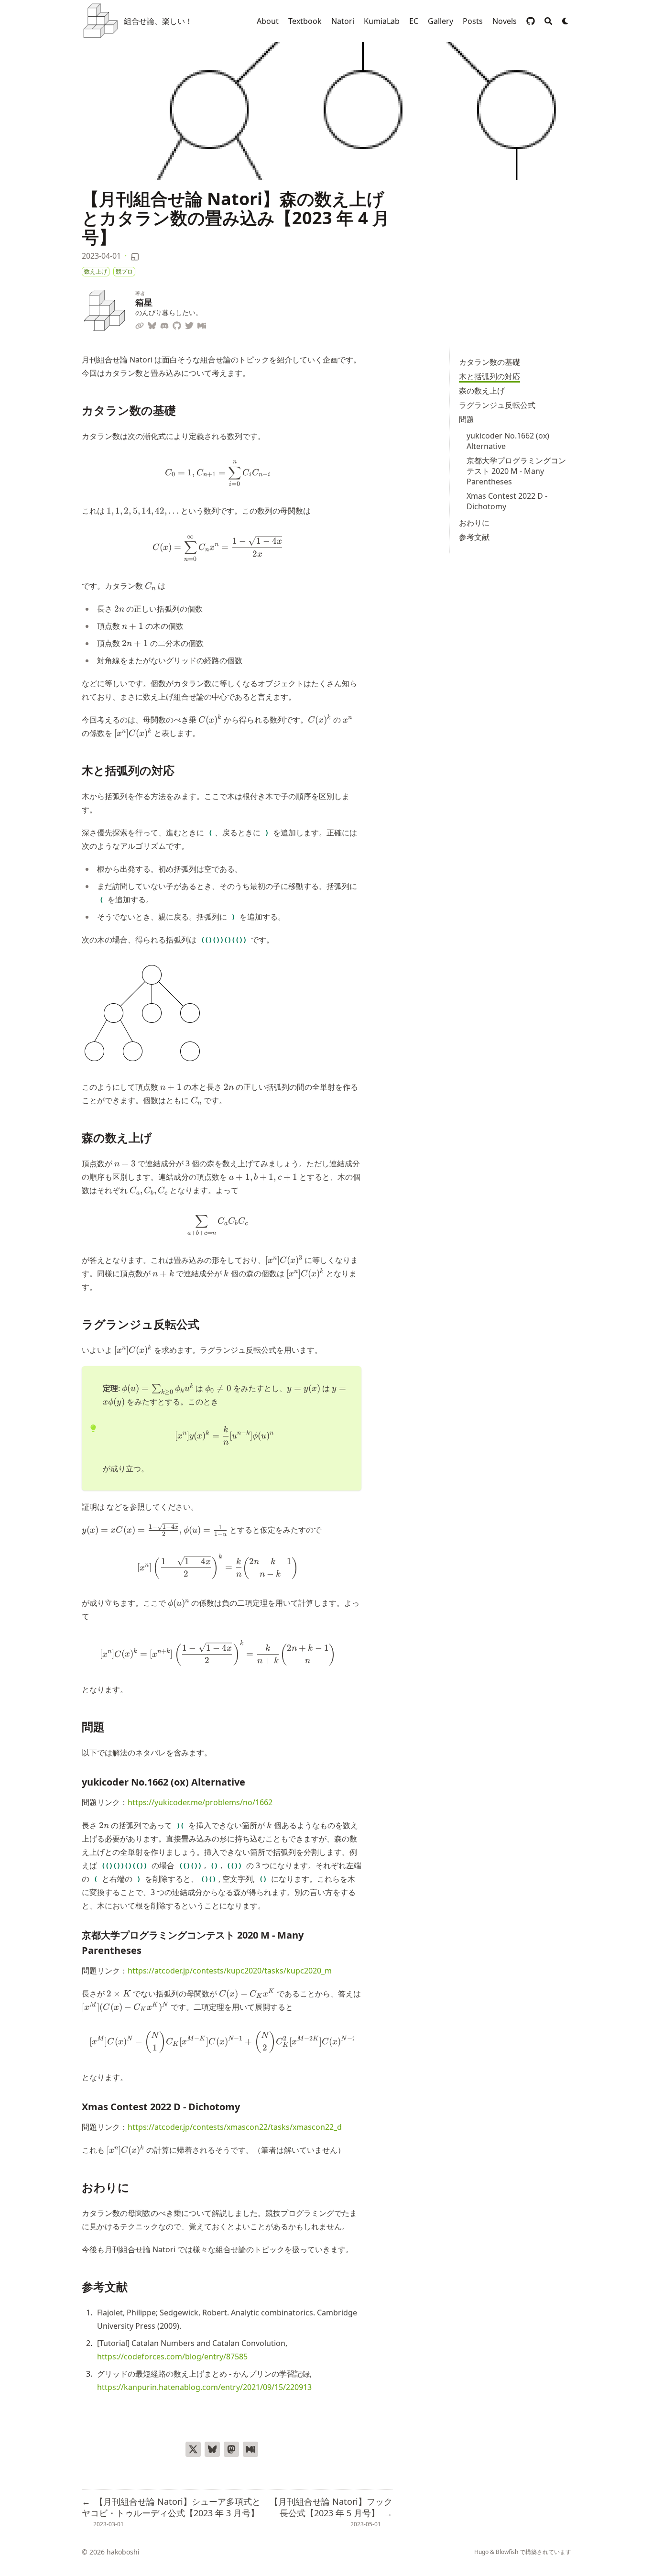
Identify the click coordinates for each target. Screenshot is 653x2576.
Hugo (481, 2552)
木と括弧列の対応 (490, 376)
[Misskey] (202, 324)
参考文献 (474, 537)
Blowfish (507, 2552)
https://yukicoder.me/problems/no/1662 (200, 1802)
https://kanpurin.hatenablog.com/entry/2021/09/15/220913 (204, 2387)
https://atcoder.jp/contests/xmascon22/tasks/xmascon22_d (235, 2127)
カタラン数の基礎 (490, 362)
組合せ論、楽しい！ (158, 21)
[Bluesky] (152, 324)
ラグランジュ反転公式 (497, 405)
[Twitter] (189, 324)
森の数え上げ (482, 391)
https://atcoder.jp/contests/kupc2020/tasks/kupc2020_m (230, 1971)
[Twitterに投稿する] (193, 2449)
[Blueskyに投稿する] (212, 2449)
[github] (531, 21)
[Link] (140, 324)
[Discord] (164, 324)
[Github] (177, 324)
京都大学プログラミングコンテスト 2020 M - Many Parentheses (516, 471)
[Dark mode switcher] (566, 21)
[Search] (548, 21)
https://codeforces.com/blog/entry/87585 (172, 2357)
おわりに (474, 523)
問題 (467, 419)
